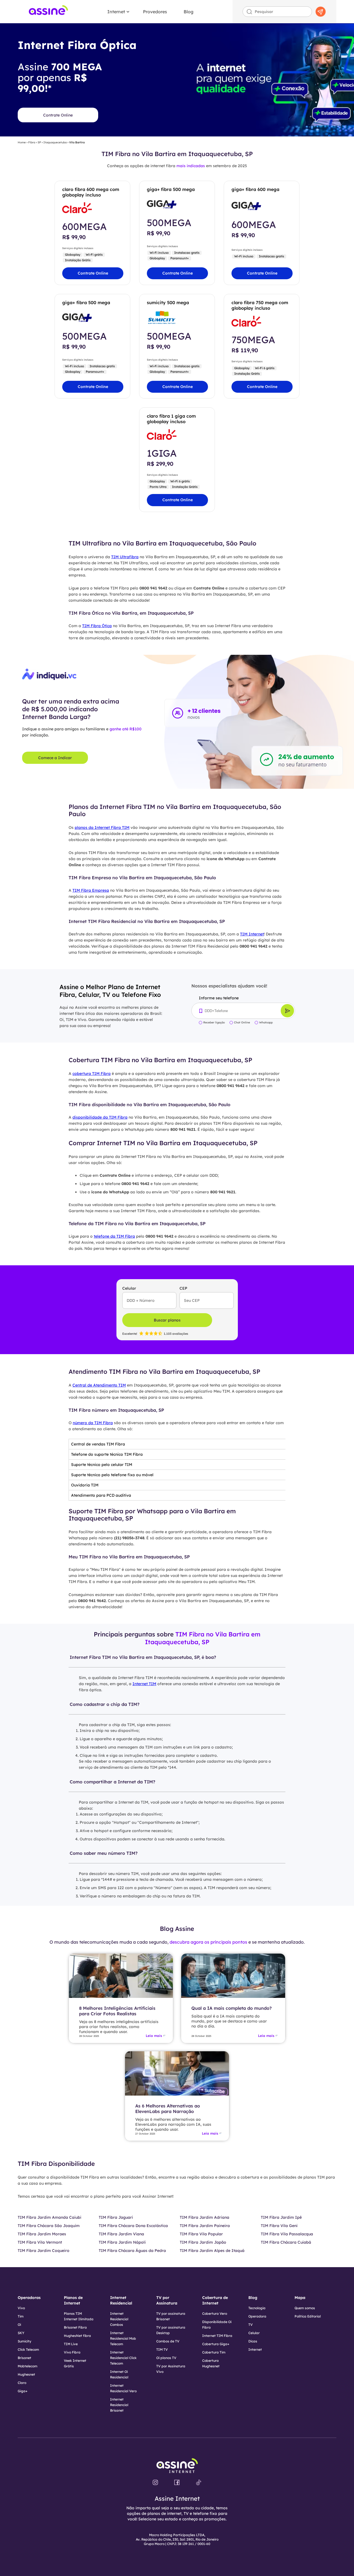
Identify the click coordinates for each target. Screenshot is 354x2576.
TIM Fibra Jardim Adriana (205, 2217)
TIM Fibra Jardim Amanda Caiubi (50, 2217)
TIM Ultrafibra (125, 557)
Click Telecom (28, 2349)
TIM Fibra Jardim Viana (121, 2234)
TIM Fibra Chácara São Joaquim (49, 2226)
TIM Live (71, 2344)
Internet (116, 12)
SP (39, 143)
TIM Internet (252, 934)
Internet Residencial (121, 2300)
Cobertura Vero (215, 2314)
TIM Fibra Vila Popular (201, 2234)
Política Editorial (308, 2316)
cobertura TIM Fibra (92, 1074)
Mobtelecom (28, 2366)
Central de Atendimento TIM (99, 1385)
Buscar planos (167, 1320)
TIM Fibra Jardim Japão (203, 2242)
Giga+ (23, 2391)
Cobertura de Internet (215, 2300)
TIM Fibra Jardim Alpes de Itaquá (212, 2251)
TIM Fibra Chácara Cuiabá (286, 2242)
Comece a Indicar (55, 758)
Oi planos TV (166, 2358)
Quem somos (305, 2308)
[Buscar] (321, 12)
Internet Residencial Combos (119, 2319)
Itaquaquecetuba (55, 143)
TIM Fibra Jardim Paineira (205, 2226)
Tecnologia (257, 2308)
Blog (188, 12)
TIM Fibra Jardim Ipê (281, 2217)
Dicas (253, 2341)
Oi (19, 2325)
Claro (22, 2383)
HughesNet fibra (77, 2336)
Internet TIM (144, 1684)
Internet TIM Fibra (217, 2336)
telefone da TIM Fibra (114, 1236)
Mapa (300, 2298)
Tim (21, 2316)
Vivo (21, 2308)
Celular (254, 2333)
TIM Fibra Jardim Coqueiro (44, 2251)
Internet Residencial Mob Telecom (123, 2338)
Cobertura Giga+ (216, 2344)
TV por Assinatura (167, 2300)
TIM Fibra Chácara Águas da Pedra (132, 2251)
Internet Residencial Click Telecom (123, 2358)
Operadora (257, 2316)
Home (22, 143)
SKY (21, 2333)
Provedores (155, 12)
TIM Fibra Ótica (97, 626)
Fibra (32, 143)
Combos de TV (168, 2341)
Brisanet (24, 2358)
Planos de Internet (73, 2300)
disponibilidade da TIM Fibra (100, 1117)
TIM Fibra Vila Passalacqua (287, 2234)
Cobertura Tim (214, 2352)
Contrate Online (58, 115)
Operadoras (29, 2298)
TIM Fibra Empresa (91, 890)
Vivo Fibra (72, 2352)
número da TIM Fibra (93, 1423)
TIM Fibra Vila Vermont (40, 2242)
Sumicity (24, 2341)
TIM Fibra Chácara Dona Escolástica (133, 2226)
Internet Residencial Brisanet (119, 2405)
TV (251, 2325)
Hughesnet (26, 2374)
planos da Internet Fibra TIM (102, 827)
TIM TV (162, 2349)
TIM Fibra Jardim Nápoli (122, 2242)
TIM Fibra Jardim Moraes (42, 2234)
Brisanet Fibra (75, 2327)
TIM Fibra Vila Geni (279, 2226)
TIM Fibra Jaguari (116, 2217)
